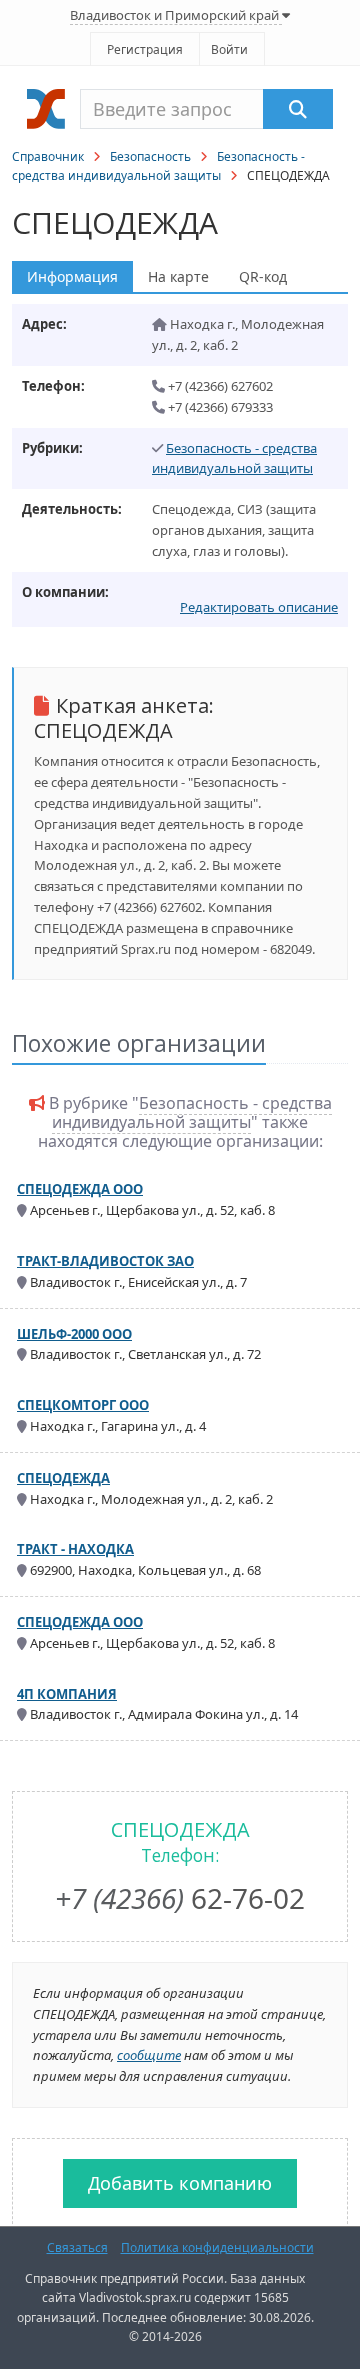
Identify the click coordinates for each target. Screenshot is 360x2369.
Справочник (48, 156)
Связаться (77, 2247)
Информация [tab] (72, 276)
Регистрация (145, 49)
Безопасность (150, 156)
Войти (229, 49)
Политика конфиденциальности (217, 2247)
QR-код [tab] (263, 276)
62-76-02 (180, 1898)
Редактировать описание (259, 607)
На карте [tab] (178, 276)
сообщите (149, 2055)
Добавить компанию (180, 2183)
